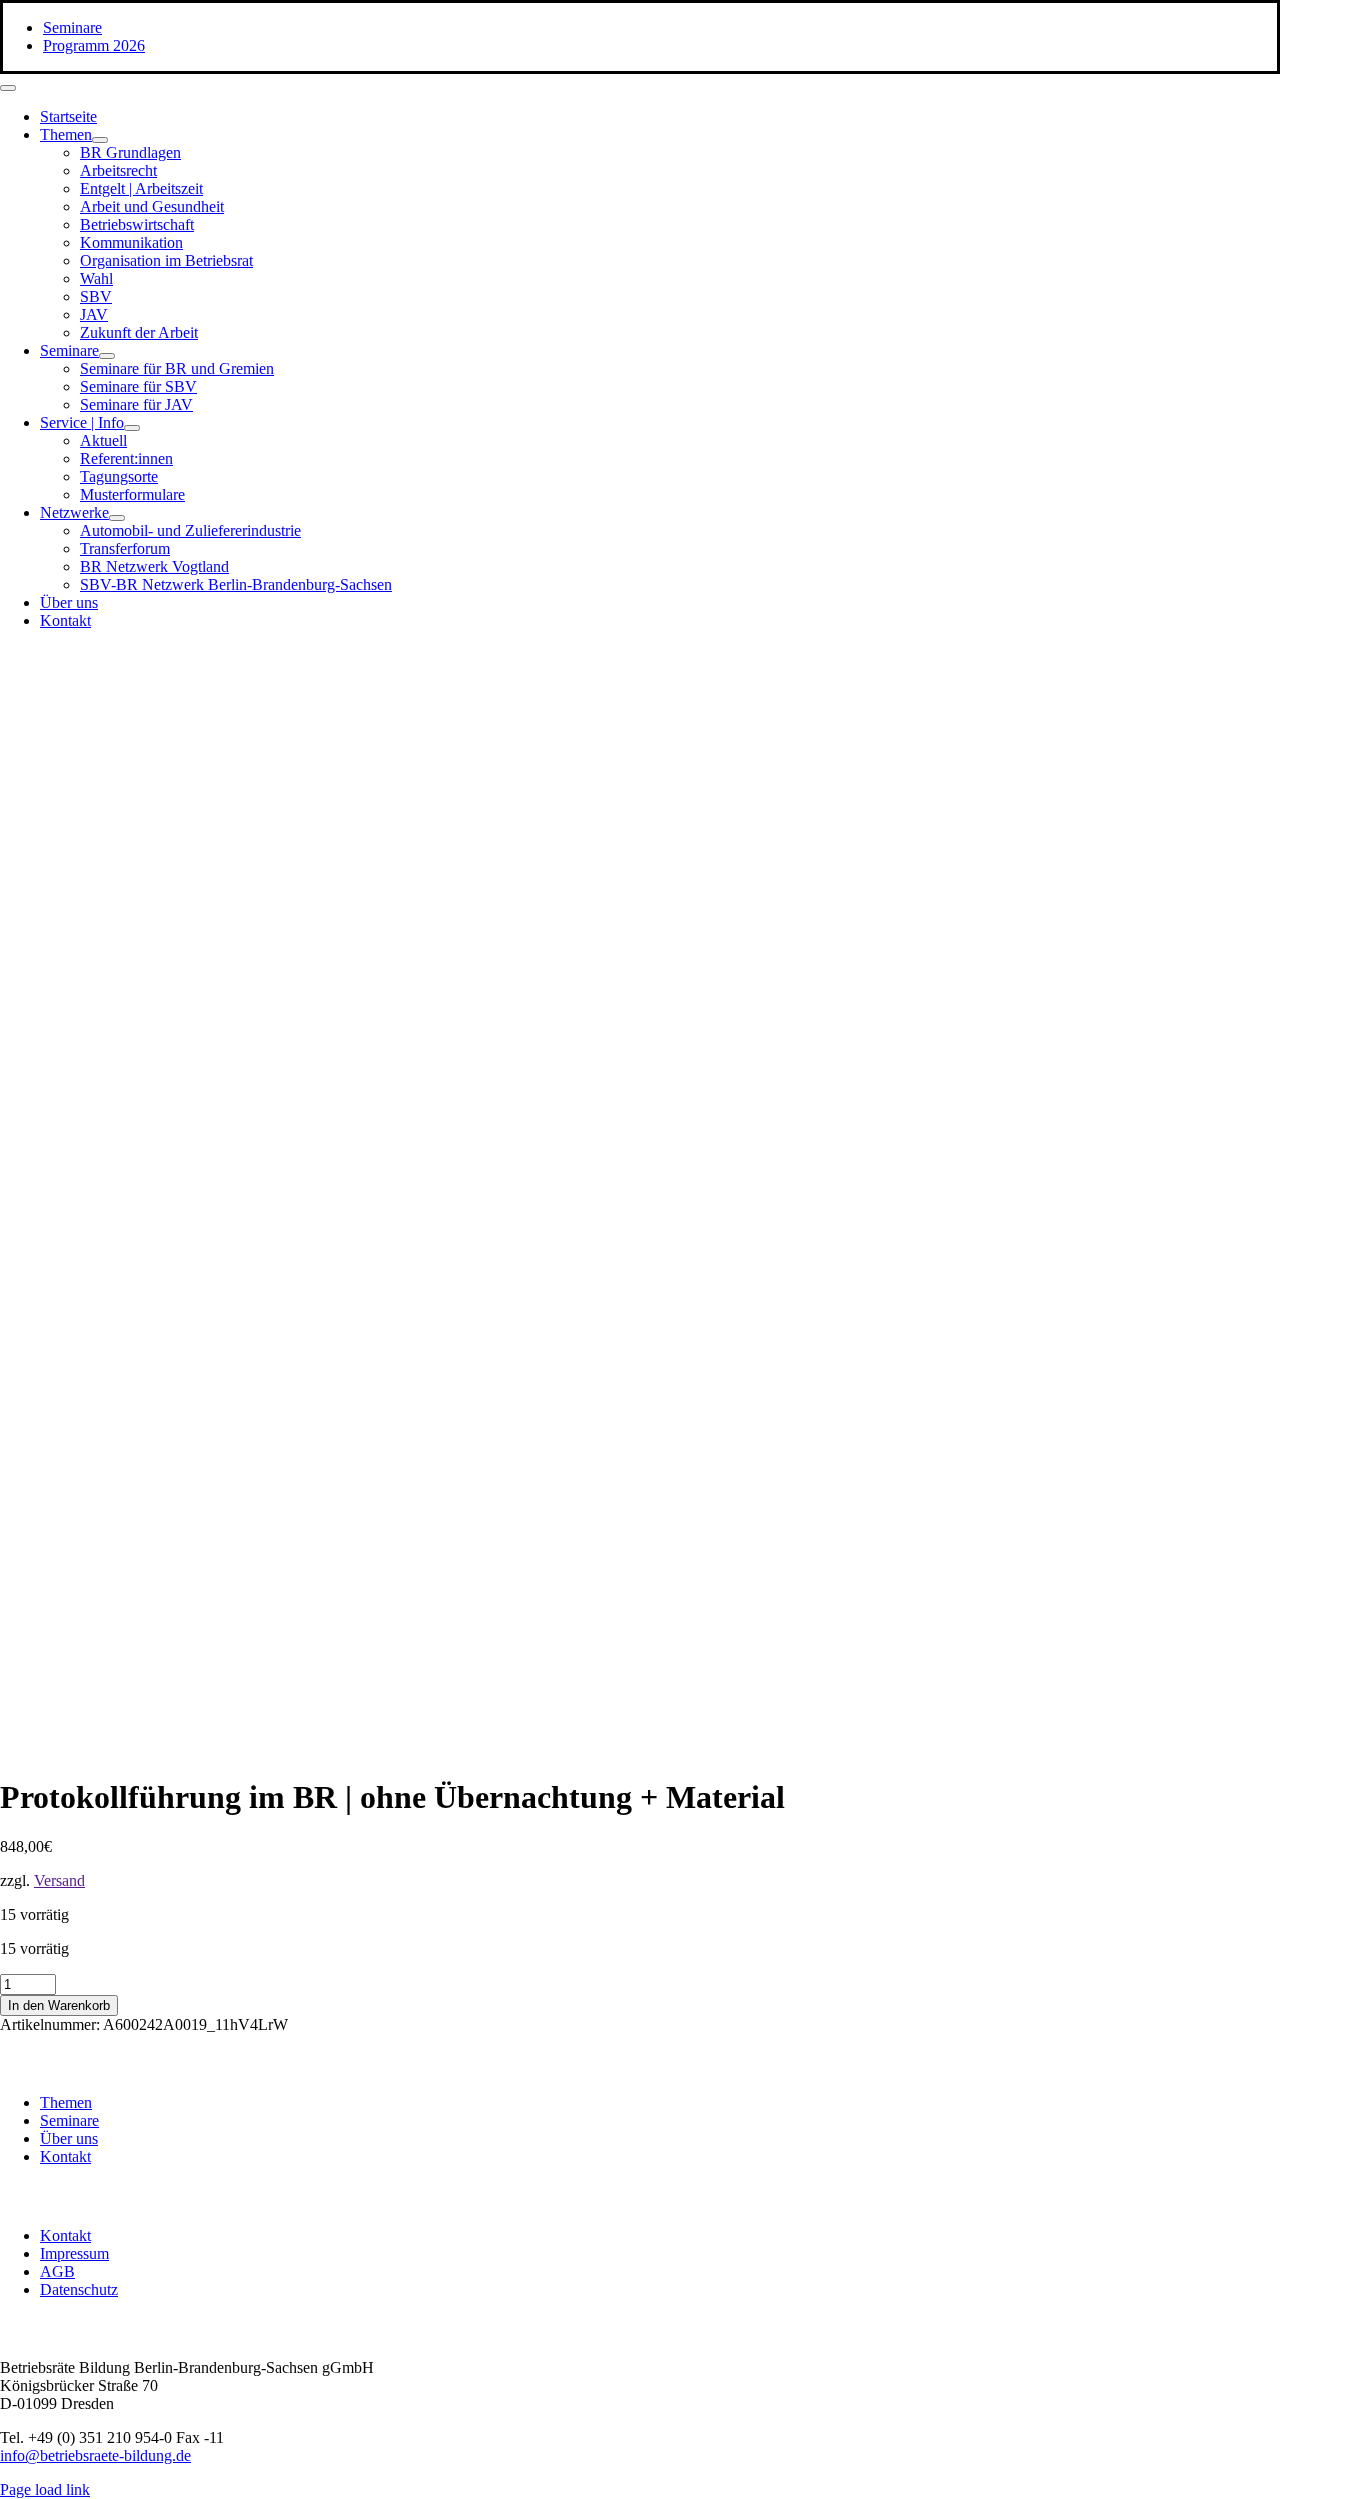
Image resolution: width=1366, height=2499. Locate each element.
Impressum (74, 2253)
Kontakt (65, 2156)
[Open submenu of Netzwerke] (117, 518)
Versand (59, 1880)
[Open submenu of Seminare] (107, 356)
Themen (66, 2102)
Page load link (45, 2489)
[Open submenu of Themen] (100, 140)
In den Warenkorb (59, 2005)
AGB (57, 2271)
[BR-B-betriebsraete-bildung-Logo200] (1050, 840)
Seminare (69, 2120)
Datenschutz (79, 2289)
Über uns (69, 2138)
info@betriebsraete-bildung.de (95, 2455)
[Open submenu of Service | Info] (132, 428)
